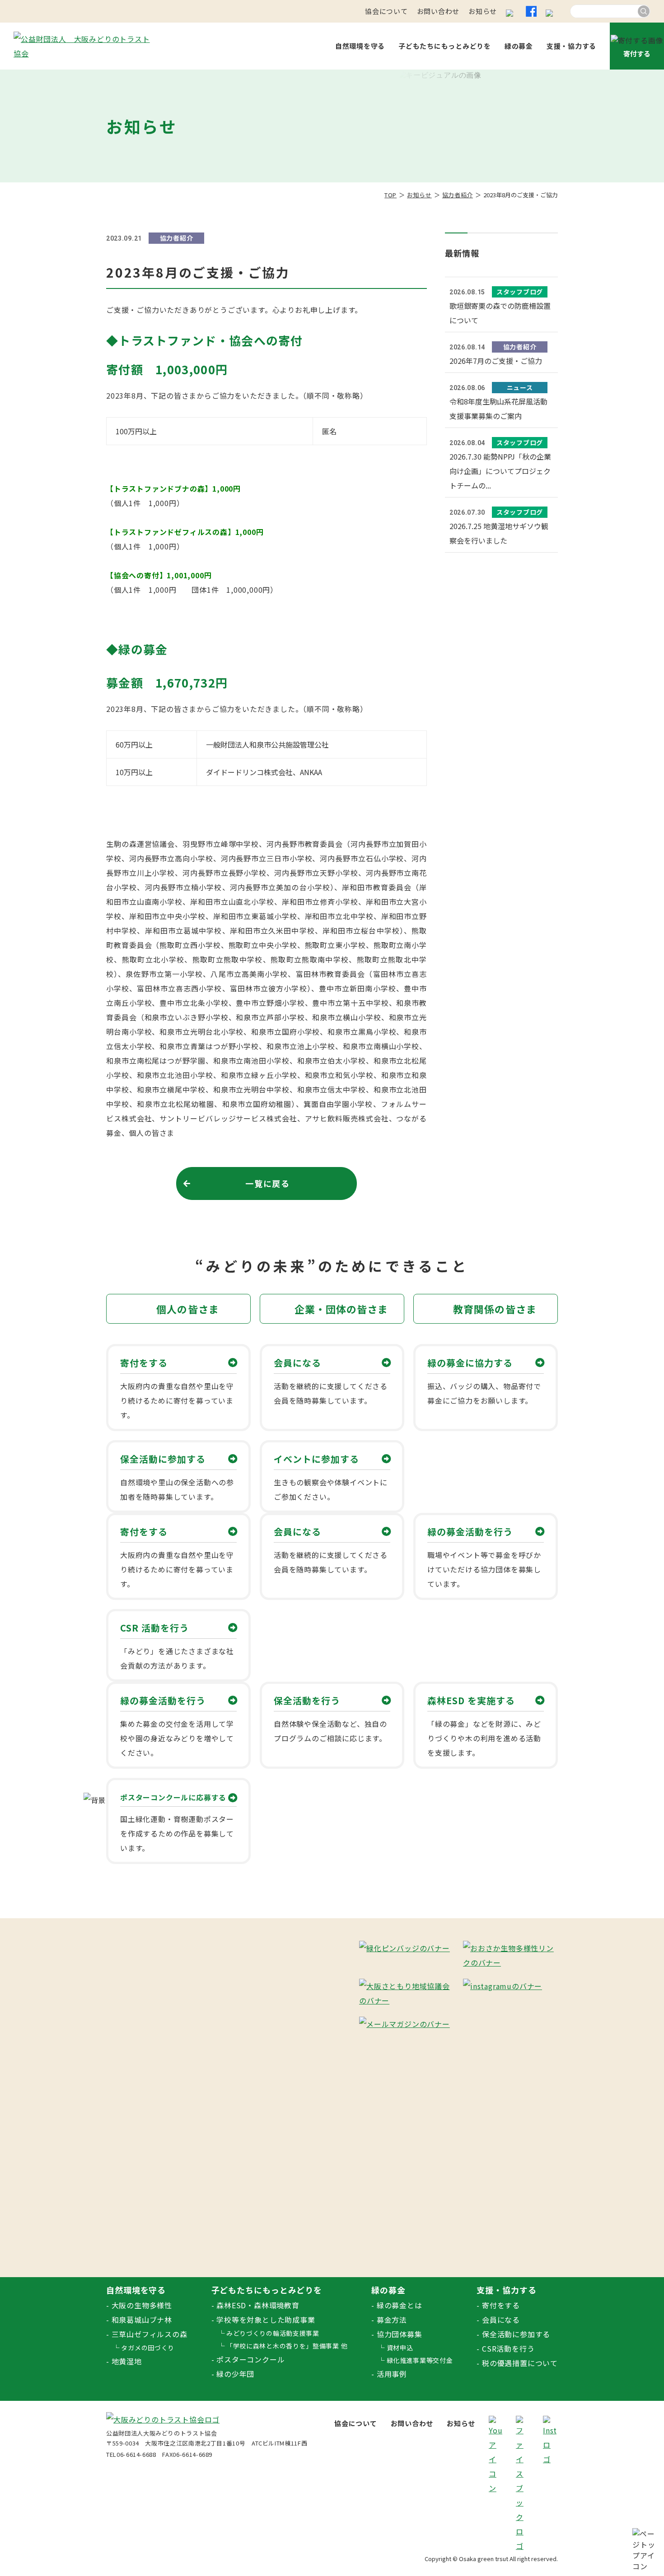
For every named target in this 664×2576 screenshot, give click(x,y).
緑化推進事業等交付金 (420, 2360)
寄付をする (501, 2305)
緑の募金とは (400, 2305)
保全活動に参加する (516, 2334)
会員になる (501, 2320)
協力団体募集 (400, 2334)
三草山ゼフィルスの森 (150, 2334)
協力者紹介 (458, 195)
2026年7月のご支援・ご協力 (496, 361)
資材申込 (400, 2348)
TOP (390, 195)
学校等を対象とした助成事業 (266, 2320)
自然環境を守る (360, 46)
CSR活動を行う (508, 2348)
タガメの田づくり (148, 2348)
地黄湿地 (127, 2361)
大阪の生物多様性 (142, 2305)
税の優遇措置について (520, 2363)
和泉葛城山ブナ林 (142, 2320)
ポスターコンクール (250, 2359)
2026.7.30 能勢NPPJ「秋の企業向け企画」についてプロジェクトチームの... (500, 471)
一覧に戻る (268, 1183)
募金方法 (392, 2320)
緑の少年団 (235, 2374)
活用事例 (392, 2374)
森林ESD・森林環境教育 (258, 2305)
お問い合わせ (438, 11)
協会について (386, 11)
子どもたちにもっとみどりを (445, 46)
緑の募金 (519, 46)
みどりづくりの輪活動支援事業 (273, 2333)
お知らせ (483, 11)
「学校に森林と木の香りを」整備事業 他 (287, 2346)
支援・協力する (571, 46)
